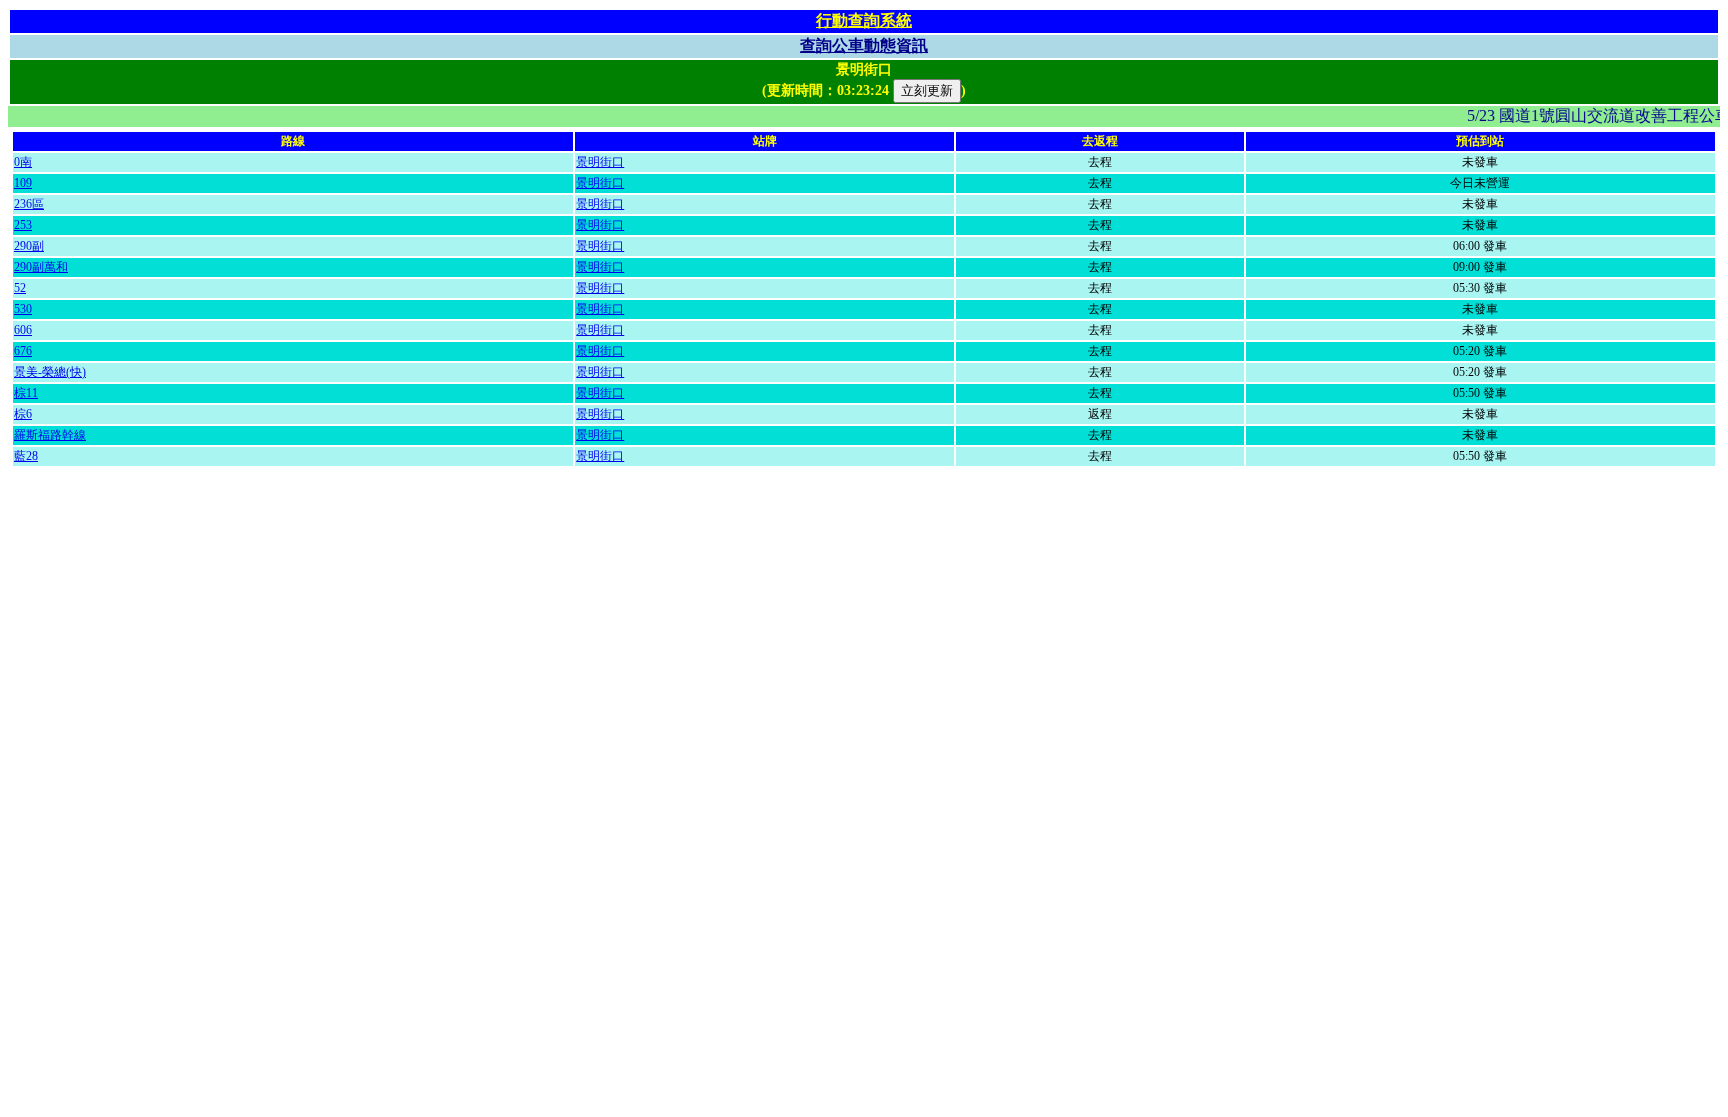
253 (23, 225)
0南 (23, 162)
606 (23, 330)
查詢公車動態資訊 (864, 45)
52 (20, 288)
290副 (29, 246)
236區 (29, 204)
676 (23, 351)
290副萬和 (41, 267)
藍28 (26, 456)
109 (23, 183)
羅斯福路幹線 (50, 435)
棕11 (26, 393)
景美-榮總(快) (50, 372)
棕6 (23, 414)
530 (23, 309)
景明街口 (600, 162)
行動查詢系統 (864, 20)
